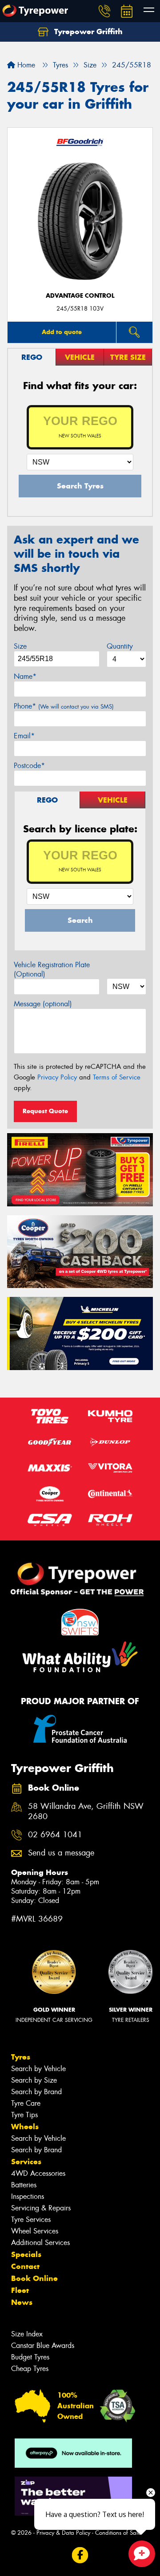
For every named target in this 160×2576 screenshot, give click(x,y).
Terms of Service (117, 1077)
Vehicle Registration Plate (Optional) (52, 969)
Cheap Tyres (30, 2369)
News (22, 2302)
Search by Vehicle (38, 2069)
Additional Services (40, 2243)
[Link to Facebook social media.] (80, 2555)
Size (20, 646)
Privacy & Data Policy (63, 2533)
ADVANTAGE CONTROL (80, 296)
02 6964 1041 (55, 1835)
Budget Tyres (30, 2357)
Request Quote (45, 1111)
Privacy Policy (57, 1077)
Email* (24, 736)
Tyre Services (31, 2220)
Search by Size (34, 2080)
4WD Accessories (38, 2173)
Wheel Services (35, 2231)
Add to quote (62, 332)
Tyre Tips (24, 2115)
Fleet (20, 2290)
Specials (26, 2254)
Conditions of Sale (118, 2533)
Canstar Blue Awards (43, 2346)
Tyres (21, 2057)
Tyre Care (26, 2103)
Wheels (25, 2127)
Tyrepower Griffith (87, 32)
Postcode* (29, 766)
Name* (25, 676)
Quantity (120, 646)
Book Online (34, 2278)
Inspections (28, 2196)
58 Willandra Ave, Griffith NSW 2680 (86, 1812)
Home (25, 65)
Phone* (64, 706)
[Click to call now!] (104, 11)
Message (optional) (43, 1004)
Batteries (24, 2185)
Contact (25, 2266)
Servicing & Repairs (41, 2208)
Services (26, 2162)
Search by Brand (36, 2092)
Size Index (27, 2334)
